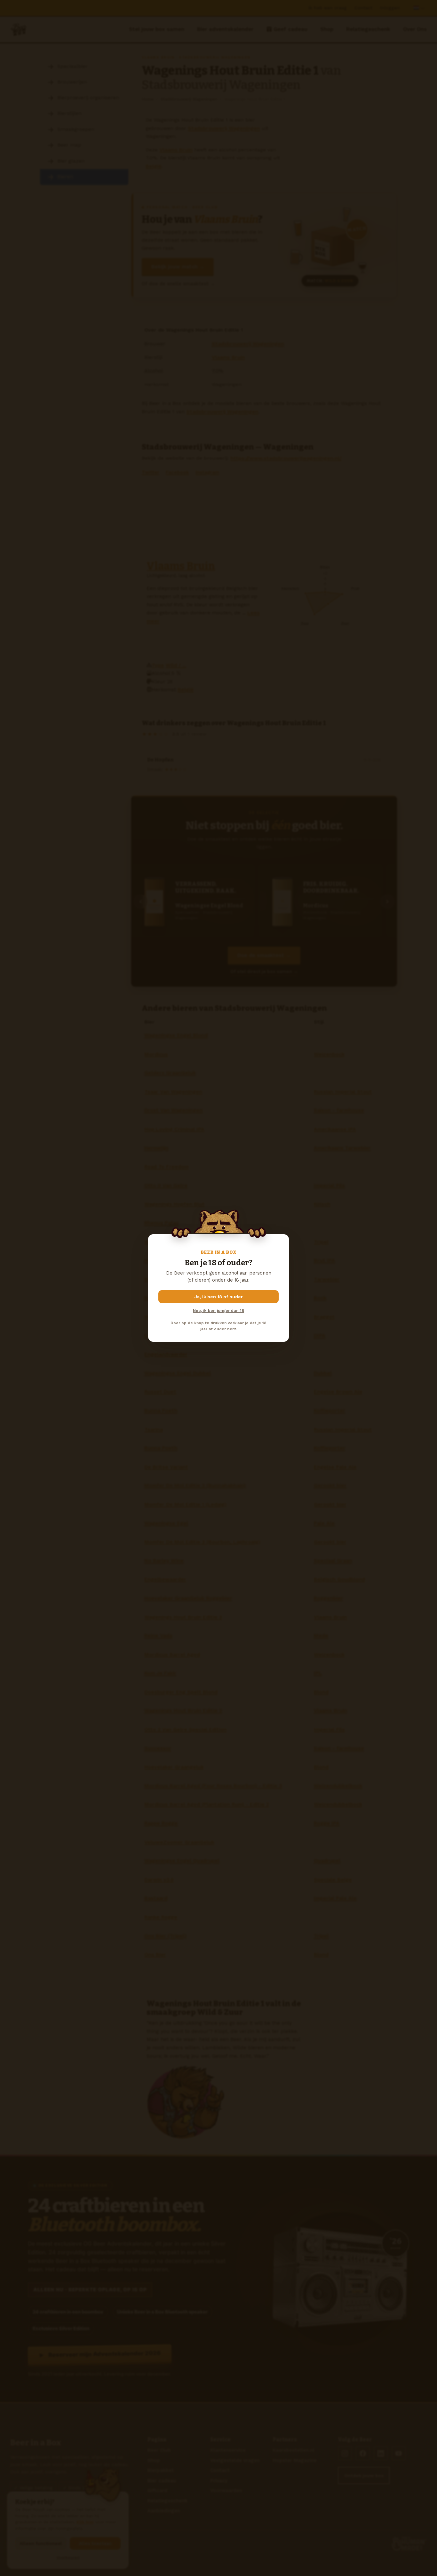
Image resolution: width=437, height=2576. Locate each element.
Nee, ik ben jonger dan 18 (219, 1311)
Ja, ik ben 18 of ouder (219, 1297)
